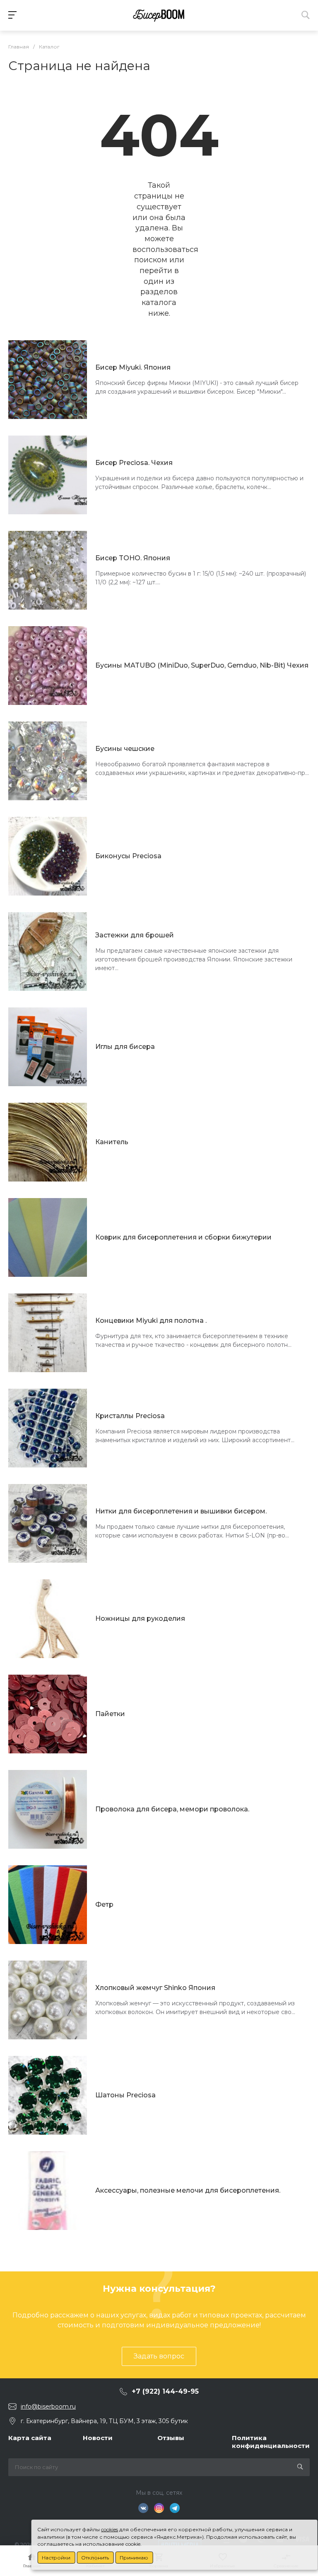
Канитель (112, 1142)
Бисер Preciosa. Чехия (134, 463)
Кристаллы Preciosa (130, 1416)
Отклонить (95, 2558)
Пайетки (110, 1714)
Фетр (104, 1904)
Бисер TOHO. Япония (133, 558)
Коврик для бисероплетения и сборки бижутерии (183, 1237)
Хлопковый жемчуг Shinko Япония (155, 1988)
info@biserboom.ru (48, 2407)
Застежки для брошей (135, 935)
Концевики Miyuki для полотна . (151, 1321)
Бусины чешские (125, 749)
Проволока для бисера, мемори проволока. (172, 1809)
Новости (98, 2438)
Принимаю (134, 2558)
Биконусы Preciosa (128, 856)
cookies (110, 2529)
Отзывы (171, 2438)
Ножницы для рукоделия (140, 1618)
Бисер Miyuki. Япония (133, 367)
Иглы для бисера (125, 1047)
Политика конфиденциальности (271, 2442)
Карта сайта (30, 2438)
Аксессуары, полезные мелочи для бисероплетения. (188, 2190)
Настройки (56, 2558)
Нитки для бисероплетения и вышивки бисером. (181, 1511)
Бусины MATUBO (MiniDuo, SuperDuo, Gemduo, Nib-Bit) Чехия (202, 665)
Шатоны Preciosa (125, 2095)
